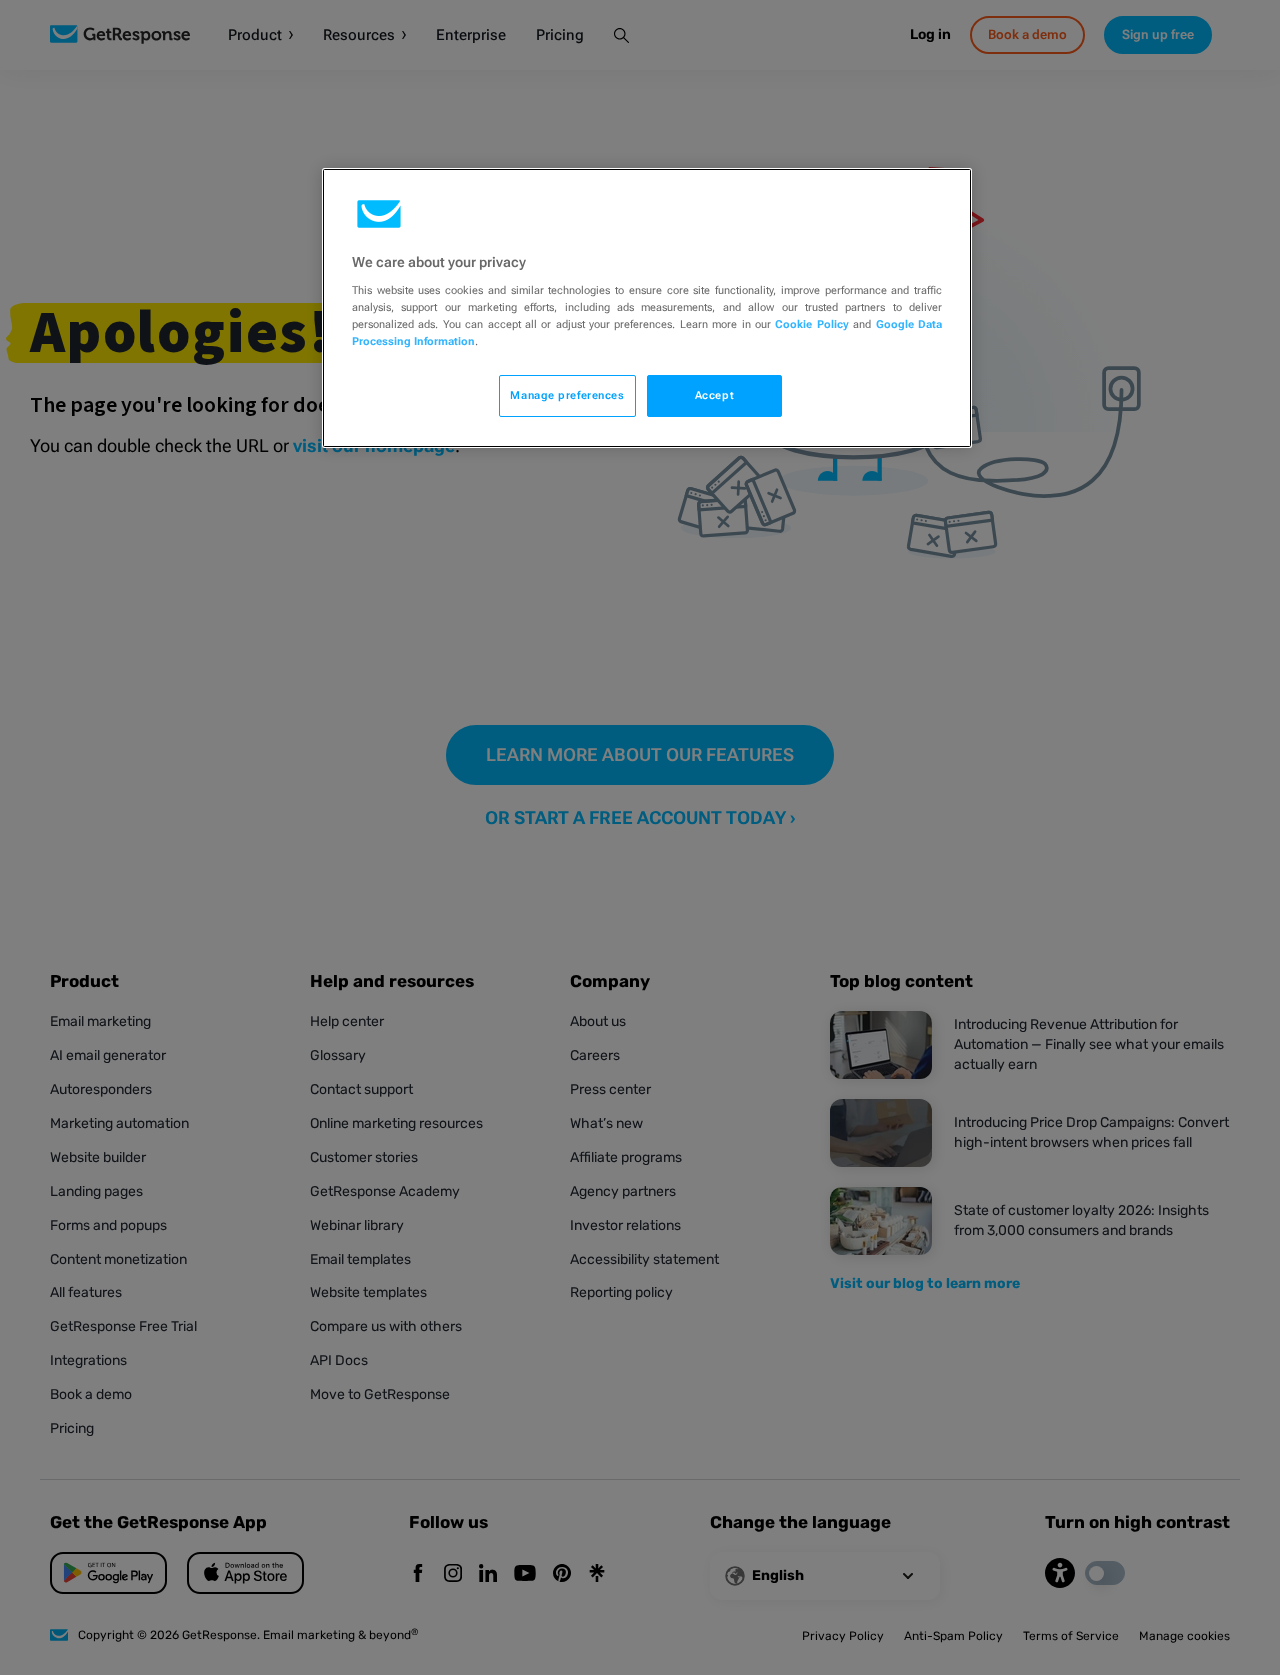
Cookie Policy (811, 324)
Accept (714, 395)
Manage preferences (567, 395)
